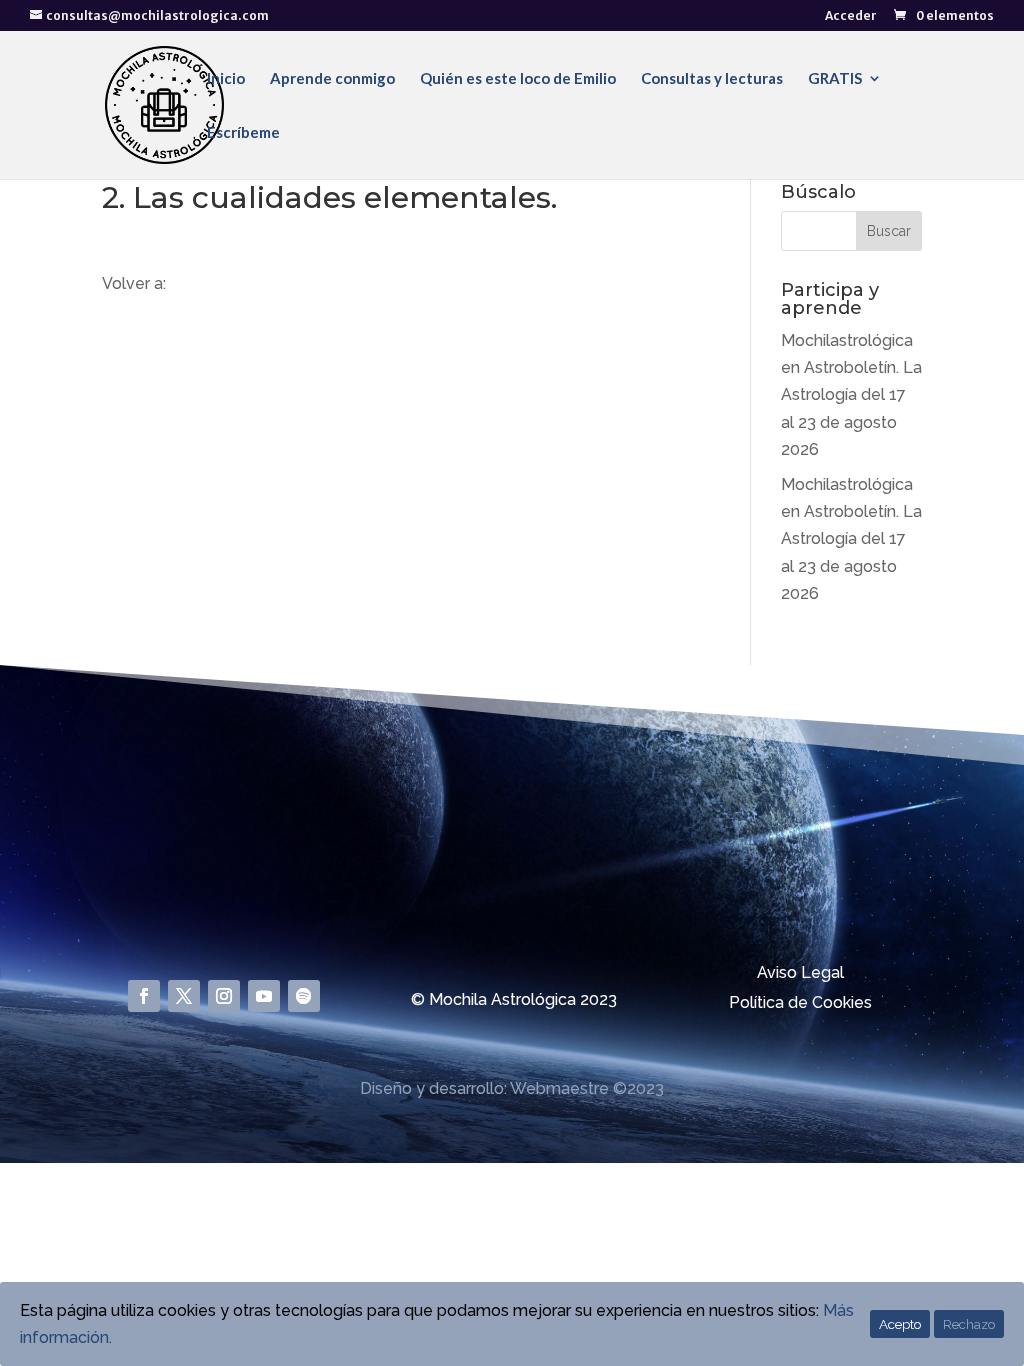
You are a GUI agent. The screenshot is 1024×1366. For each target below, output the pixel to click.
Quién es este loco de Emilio (518, 79)
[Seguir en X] (184, 996)
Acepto (900, 1324)
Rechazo (969, 1324)
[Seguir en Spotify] (304, 996)
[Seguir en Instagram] (224, 996)
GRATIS (835, 79)
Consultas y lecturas (712, 79)
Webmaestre (559, 1088)
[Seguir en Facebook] (144, 996)
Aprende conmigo (332, 79)
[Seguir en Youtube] (264, 996)
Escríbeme (243, 133)
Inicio (226, 79)
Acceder (851, 16)
